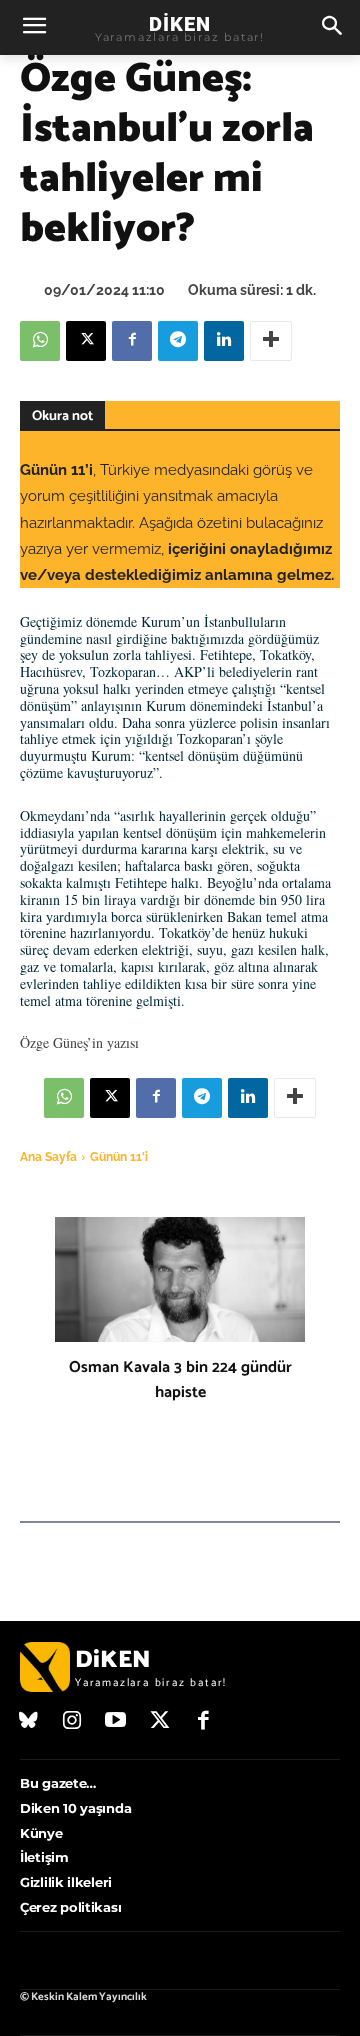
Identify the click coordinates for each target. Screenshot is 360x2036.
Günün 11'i (119, 1157)
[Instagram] (73, 1722)
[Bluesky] (29, 1722)
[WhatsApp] (40, 341)
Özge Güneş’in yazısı (79, 1042)
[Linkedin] (224, 341)
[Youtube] (116, 1722)
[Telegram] (178, 341)
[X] (86, 341)
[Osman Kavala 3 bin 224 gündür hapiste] (180, 1279)
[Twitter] (160, 1722)
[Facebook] (132, 341)
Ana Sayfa (48, 1157)
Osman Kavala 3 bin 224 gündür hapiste (180, 1380)
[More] (271, 341)
